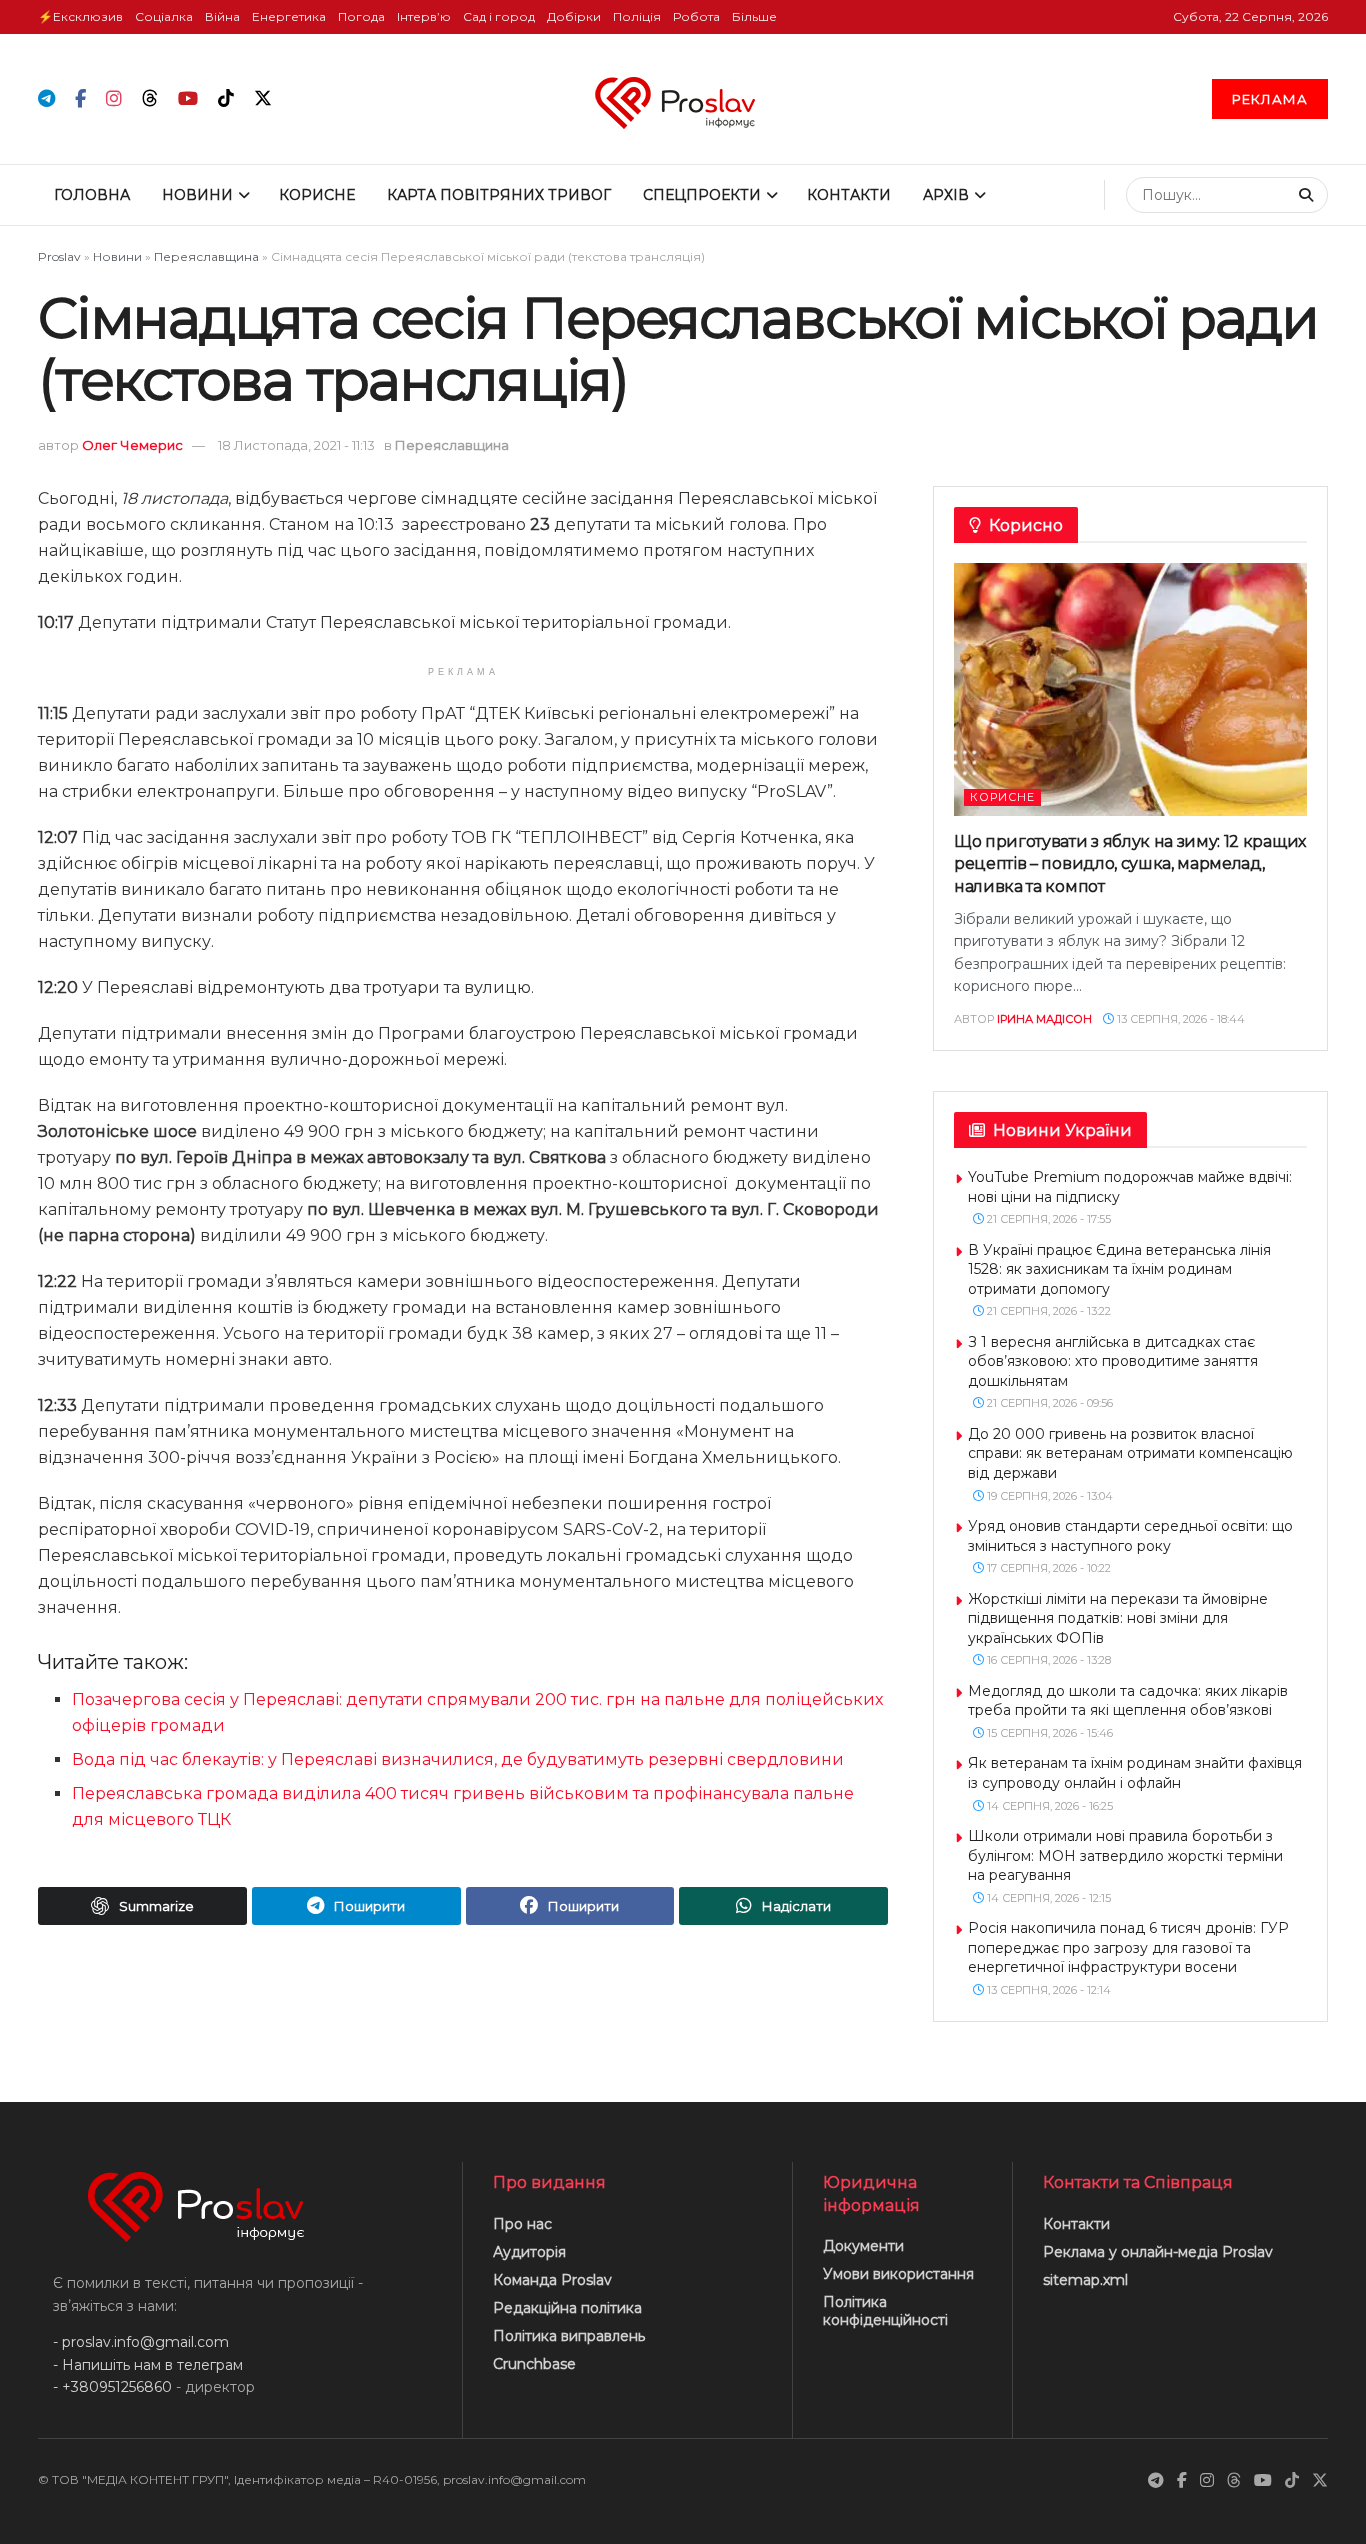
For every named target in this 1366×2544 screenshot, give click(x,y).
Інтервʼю (424, 16)
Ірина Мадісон (1044, 1019)
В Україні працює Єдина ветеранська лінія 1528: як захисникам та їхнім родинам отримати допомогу (1119, 1269)
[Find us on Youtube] (188, 99)
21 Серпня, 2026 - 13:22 (1047, 1311)
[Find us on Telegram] (46, 99)
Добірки (574, 16)
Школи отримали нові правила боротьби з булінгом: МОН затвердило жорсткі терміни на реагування (1125, 1855)
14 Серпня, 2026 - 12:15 (1047, 1898)
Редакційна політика (567, 2308)
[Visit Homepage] (683, 98)
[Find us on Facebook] (80, 99)
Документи (863, 2246)
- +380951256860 (112, 2387)
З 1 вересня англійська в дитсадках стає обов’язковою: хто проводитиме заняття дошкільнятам (1113, 1361)
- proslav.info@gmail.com (141, 2342)
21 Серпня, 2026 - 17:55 (1047, 1219)
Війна (222, 16)
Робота (696, 16)
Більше (754, 16)
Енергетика (289, 16)
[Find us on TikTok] (226, 99)
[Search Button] (1308, 195)
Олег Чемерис (132, 445)
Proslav (59, 256)
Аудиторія (529, 2252)
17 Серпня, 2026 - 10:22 (1047, 1568)
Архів (946, 195)
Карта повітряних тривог (499, 195)
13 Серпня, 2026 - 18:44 (1179, 1019)
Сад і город (499, 16)
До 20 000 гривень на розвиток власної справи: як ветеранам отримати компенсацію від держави (1130, 1453)
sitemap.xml (1085, 2280)
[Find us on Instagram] (114, 99)
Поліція (637, 16)
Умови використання (898, 2274)
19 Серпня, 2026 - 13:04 (1048, 1496)
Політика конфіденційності (885, 2311)
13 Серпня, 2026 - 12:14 (1047, 1990)
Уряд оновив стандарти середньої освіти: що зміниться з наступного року (1130, 1536)
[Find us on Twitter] (263, 99)
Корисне (317, 195)
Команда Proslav (552, 2280)
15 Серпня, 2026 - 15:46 (1048, 1733)
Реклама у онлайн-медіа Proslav (1158, 2252)
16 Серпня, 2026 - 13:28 (1047, 1660)
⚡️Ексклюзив (80, 16)
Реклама (1270, 99)
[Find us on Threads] (150, 99)
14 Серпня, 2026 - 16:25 (1048, 1806)
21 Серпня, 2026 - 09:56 (1048, 1403)
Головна (92, 195)
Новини (197, 195)
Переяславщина (206, 256)
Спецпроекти (702, 195)
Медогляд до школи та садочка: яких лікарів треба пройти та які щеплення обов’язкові (1128, 1701)
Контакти (849, 195)
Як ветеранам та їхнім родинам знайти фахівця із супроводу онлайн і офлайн (1135, 1773)
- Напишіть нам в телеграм (148, 2365)
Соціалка (164, 16)
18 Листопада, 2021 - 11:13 (296, 445)
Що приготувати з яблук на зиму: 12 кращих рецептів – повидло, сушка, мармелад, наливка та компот (1130, 864)
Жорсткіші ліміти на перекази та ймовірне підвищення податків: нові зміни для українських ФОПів (1118, 1618)
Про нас (522, 2224)
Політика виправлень (569, 2336)
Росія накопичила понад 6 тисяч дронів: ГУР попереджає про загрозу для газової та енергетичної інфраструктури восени (1128, 1947)
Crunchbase (534, 2364)
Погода (361, 16)
